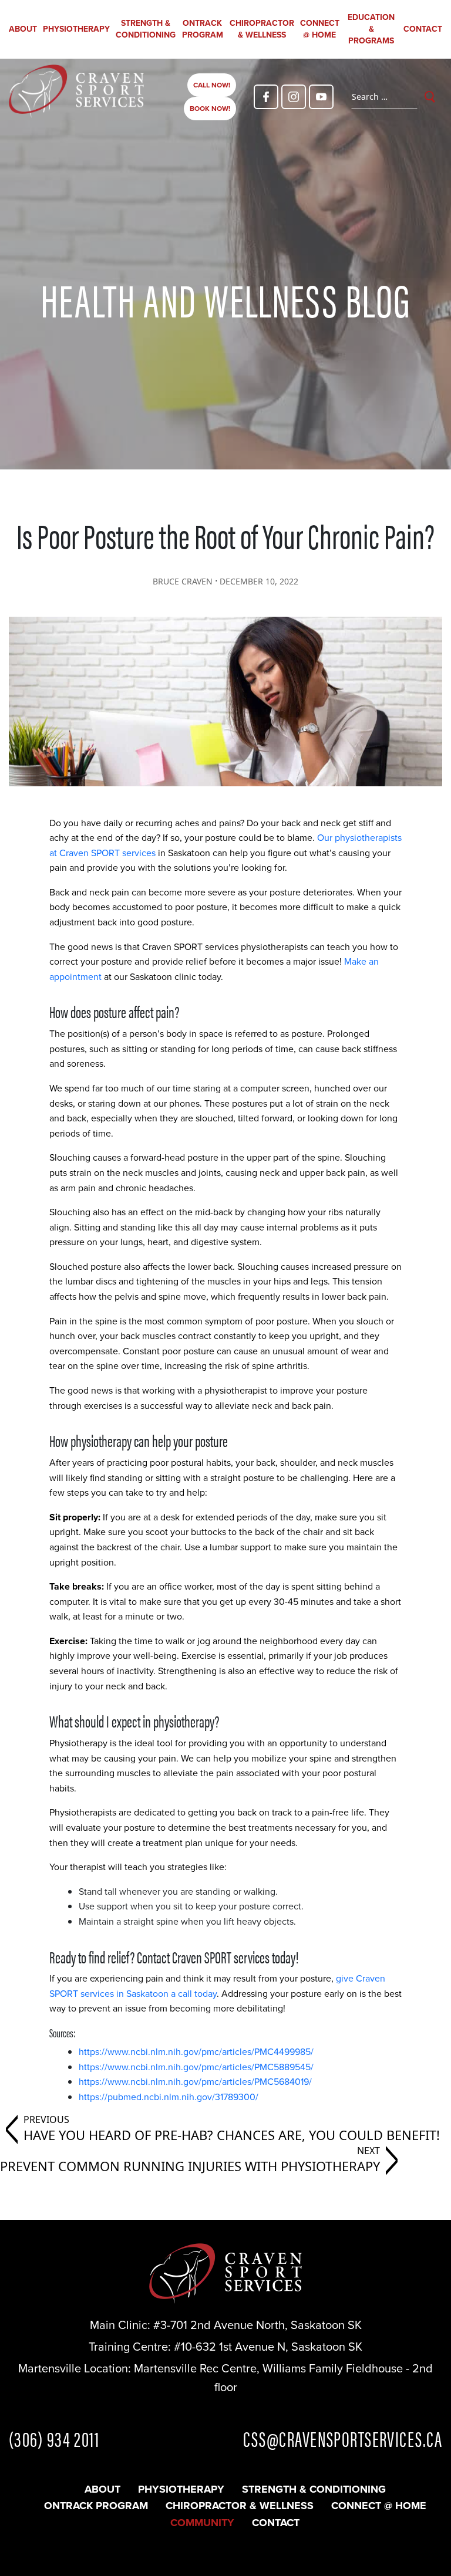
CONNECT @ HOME (320, 29)
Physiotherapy (76, 29)
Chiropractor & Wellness (262, 29)
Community (202, 2523)
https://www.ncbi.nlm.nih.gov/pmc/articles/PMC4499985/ (196, 2052)
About (23, 29)
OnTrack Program (203, 29)
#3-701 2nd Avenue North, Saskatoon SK (258, 2325)
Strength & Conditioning (146, 29)
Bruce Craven (183, 581)
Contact (423, 29)
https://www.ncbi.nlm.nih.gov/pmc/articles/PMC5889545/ (196, 2067)
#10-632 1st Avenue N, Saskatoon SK (268, 2347)
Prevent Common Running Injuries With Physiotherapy (190, 2166)
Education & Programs (371, 29)
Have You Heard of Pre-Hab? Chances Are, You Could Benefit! (232, 2135)
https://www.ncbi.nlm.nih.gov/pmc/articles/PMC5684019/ (195, 2082)
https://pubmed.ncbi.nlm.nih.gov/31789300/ (169, 2097)
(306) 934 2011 (54, 2438)
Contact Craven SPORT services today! (218, 1956)
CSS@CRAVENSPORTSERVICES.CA (343, 2438)
